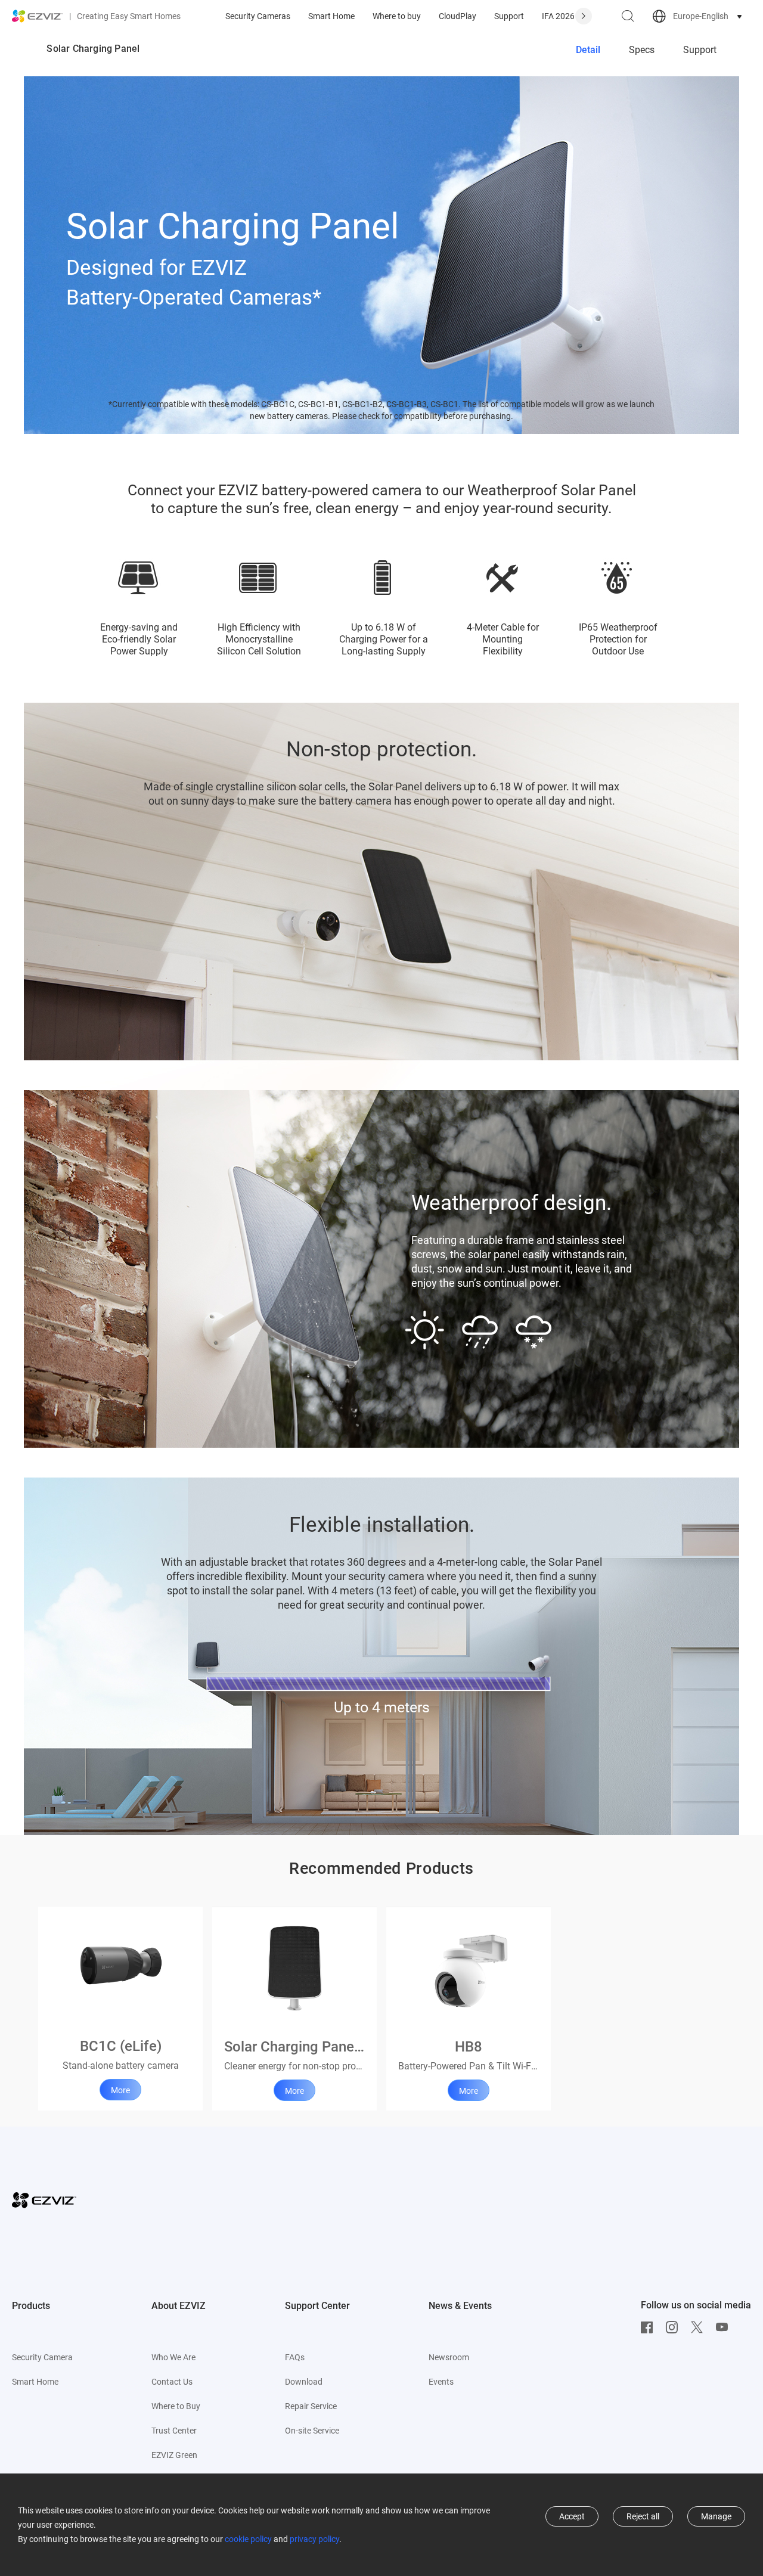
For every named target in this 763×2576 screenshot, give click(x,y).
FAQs (295, 2357)
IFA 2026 (558, 16)
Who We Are (173, 2357)
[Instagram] (675, 2327)
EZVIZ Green (174, 2455)
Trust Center (174, 2431)
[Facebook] (650, 2327)
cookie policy (248, 2539)
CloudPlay (458, 16)
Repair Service (311, 2406)
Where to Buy (176, 2406)
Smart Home (331, 16)
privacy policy (314, 2539)
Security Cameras (258, 16)
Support (509, 16)
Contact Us (172, 2382)
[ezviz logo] (38, 16)
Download (304, 2382)
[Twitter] (700, 2327)
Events (441, 2382)
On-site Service (312, 2431)
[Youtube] (725, 2327)
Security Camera (42, 2357)
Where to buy (397, 16)
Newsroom (449, 2357)
